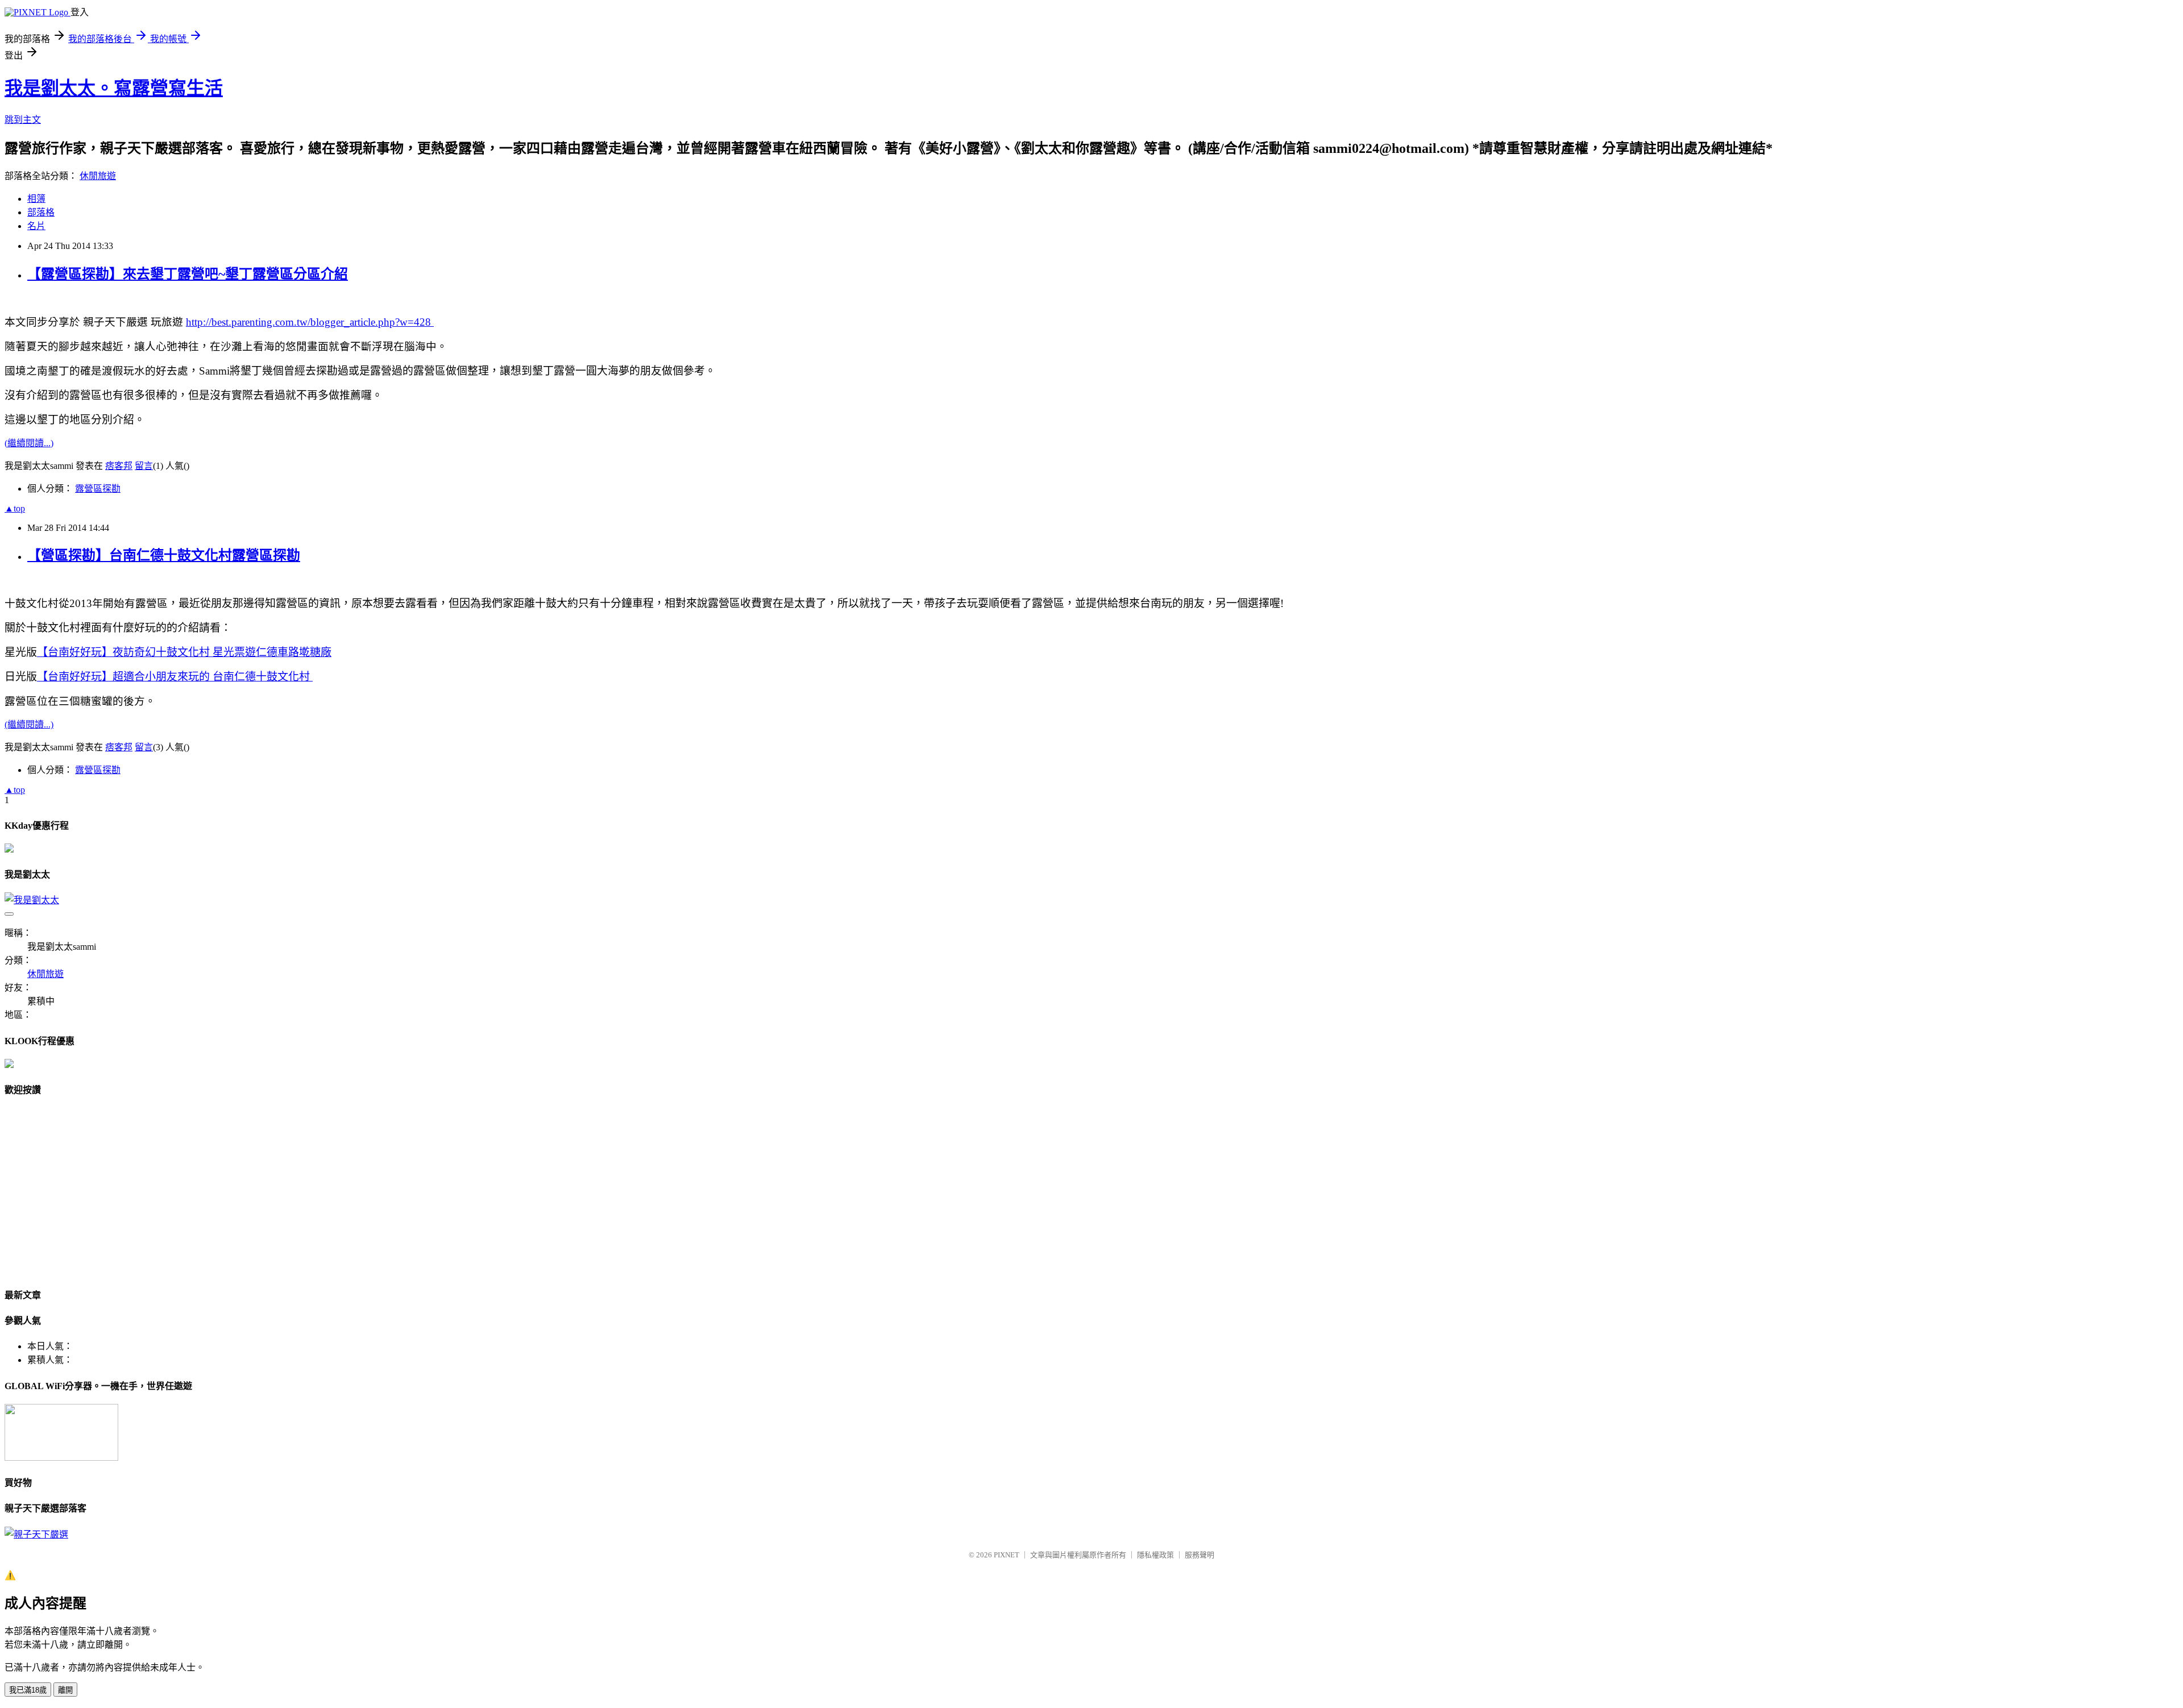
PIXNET (1007, 1555)
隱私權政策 (1155, 1555)
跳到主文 (23, 120)
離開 (65, 1690)
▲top (15, 508)
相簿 (36, 199)
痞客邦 (119, 466)
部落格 (41, 212)
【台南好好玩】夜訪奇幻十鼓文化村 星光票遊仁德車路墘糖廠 (184, 652)
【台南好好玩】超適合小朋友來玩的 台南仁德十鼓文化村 (175, 677)
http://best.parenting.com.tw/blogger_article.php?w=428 (310, 322)
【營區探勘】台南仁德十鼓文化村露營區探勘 (164, 555)
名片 (36, 226)
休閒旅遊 (98, 176)
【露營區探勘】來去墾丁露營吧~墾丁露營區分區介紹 (188, 274)
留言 (144, 466)
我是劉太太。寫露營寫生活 (114, 88)
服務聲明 (1200, 1555)
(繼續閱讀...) (29, 443)
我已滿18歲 (28, 1690)
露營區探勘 (98, 489)
